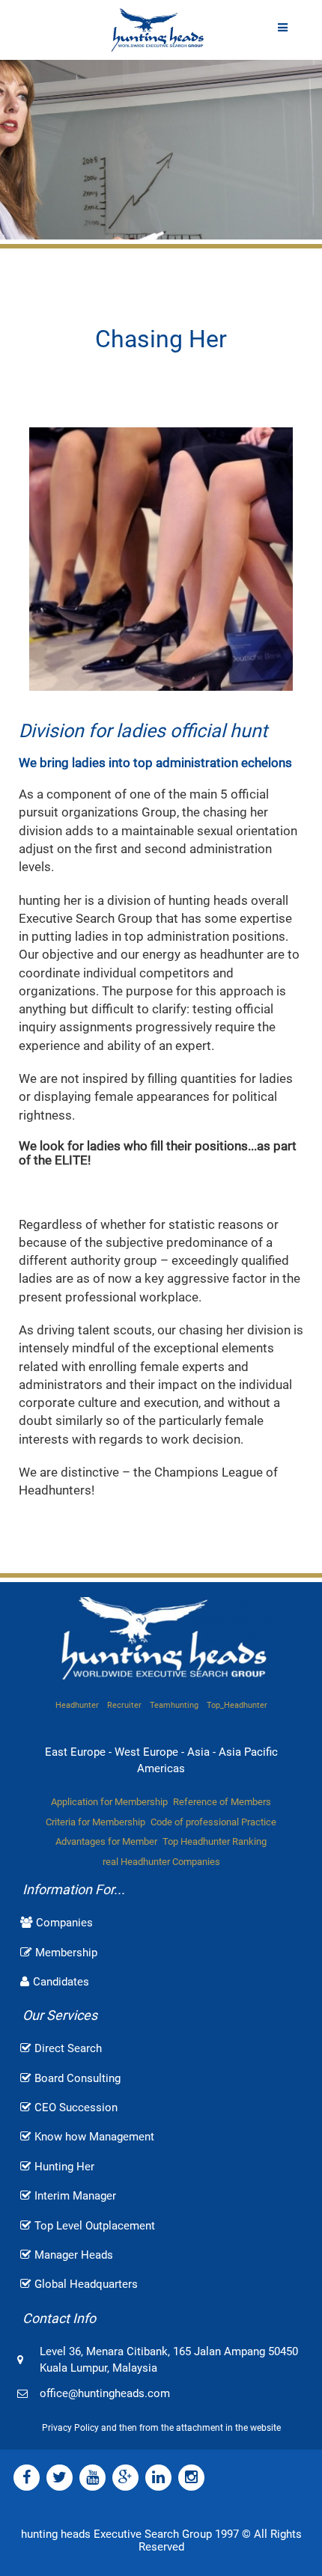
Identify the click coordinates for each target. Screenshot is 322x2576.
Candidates (61, 1982)
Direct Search (68, 2048)
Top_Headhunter (237, 1705)
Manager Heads (74, 2255)
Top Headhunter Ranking (215, 1841)
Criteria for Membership (95, 1822)
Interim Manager (75, 2196)
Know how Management (94, 2137)
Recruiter (124, 1705)
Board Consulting (78, 2078)
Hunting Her (64, 2167)
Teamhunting (174, 1705)
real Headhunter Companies (161, 1862)
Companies (64, 1923)
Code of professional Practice (213, 1822)
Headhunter (77, 1705)
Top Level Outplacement (95, 2226)
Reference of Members (222, 1802)
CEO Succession (76, 2108)
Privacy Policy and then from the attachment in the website (161, 2428)
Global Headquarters (86, 2284)
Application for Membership (109, 1802)
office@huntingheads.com (105, 2393)
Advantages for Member (106, 1841)
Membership (66, 1953)
